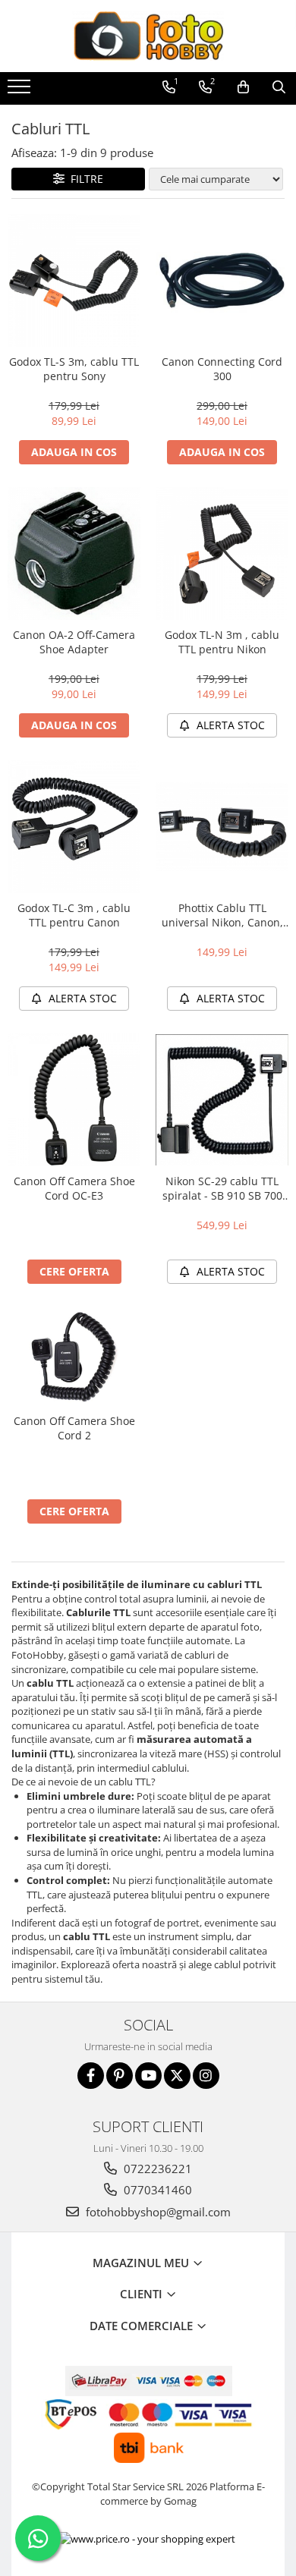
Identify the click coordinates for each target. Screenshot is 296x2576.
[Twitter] (177, 2076)
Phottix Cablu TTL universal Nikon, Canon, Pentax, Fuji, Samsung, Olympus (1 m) (222, 915)
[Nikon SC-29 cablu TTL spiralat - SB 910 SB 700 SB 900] (222, 1100)
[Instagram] (206, 2076)
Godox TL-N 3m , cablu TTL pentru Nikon (222, 642)
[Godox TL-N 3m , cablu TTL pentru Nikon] (222, 554)
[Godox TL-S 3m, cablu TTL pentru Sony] (74, 280)
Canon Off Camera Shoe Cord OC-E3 (74, 1188)
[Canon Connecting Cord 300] (222, 280)
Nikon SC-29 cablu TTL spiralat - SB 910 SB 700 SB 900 (222, 1188)
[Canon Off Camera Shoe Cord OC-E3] (74, 1100)
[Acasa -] (148, 36)
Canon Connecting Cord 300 (222, 369)
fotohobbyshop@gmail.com (157, 2212)
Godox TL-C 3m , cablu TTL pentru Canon (74, 915)
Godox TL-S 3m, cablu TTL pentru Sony (74, 369)
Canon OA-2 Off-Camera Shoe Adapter (74, 642)
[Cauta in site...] (279, 87)
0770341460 (156, 2190)
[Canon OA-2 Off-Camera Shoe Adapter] (74, 554)
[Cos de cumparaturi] (243, 87)
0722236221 (156, 2169)
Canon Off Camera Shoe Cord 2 (74, 1428)
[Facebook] (91, 2076)
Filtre (84, 179)
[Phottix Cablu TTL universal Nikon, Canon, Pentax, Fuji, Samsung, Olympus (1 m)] (222, 827)
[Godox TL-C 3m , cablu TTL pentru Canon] (74, 827)
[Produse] (21, 91)
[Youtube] (148, 2076)
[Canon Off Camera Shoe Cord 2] (74, 1356)
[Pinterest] (120, 2076)
